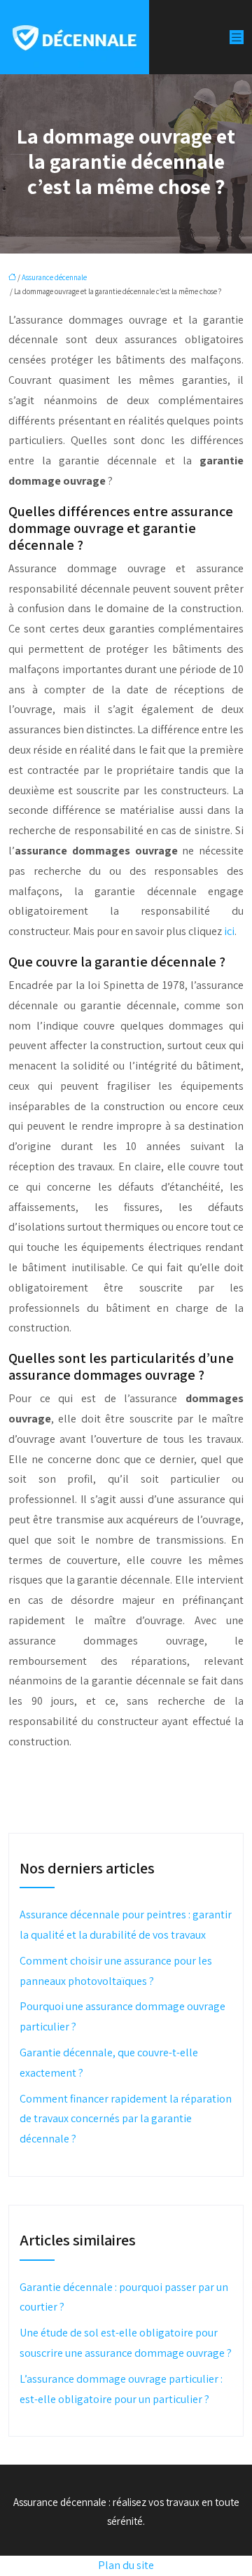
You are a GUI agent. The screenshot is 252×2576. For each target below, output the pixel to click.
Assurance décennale (54, 277)
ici (229, 931)
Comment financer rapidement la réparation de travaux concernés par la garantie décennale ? (126, 2119)
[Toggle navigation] (237, 37)
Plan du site (126, 2565)
